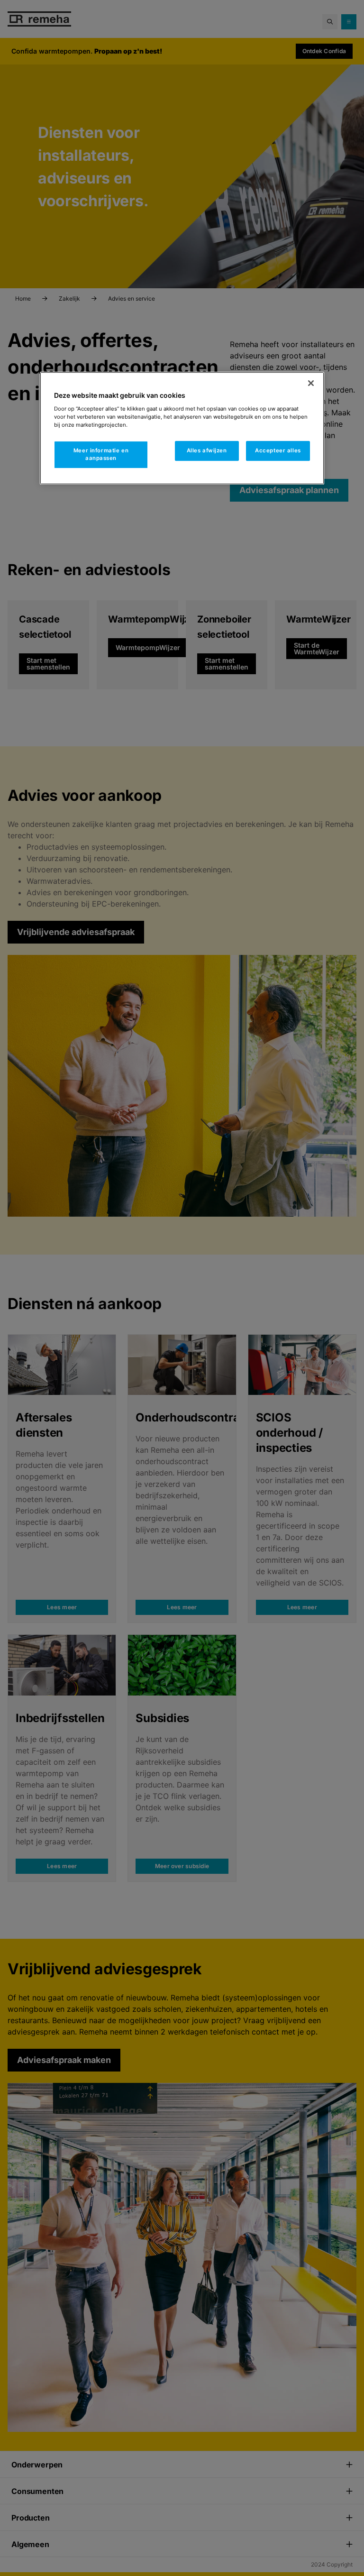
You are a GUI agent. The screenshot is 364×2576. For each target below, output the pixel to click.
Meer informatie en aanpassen (101, 454)
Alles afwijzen (207, 450)
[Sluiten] (311, 383)
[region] (182, 428)
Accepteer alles (278, 450)
